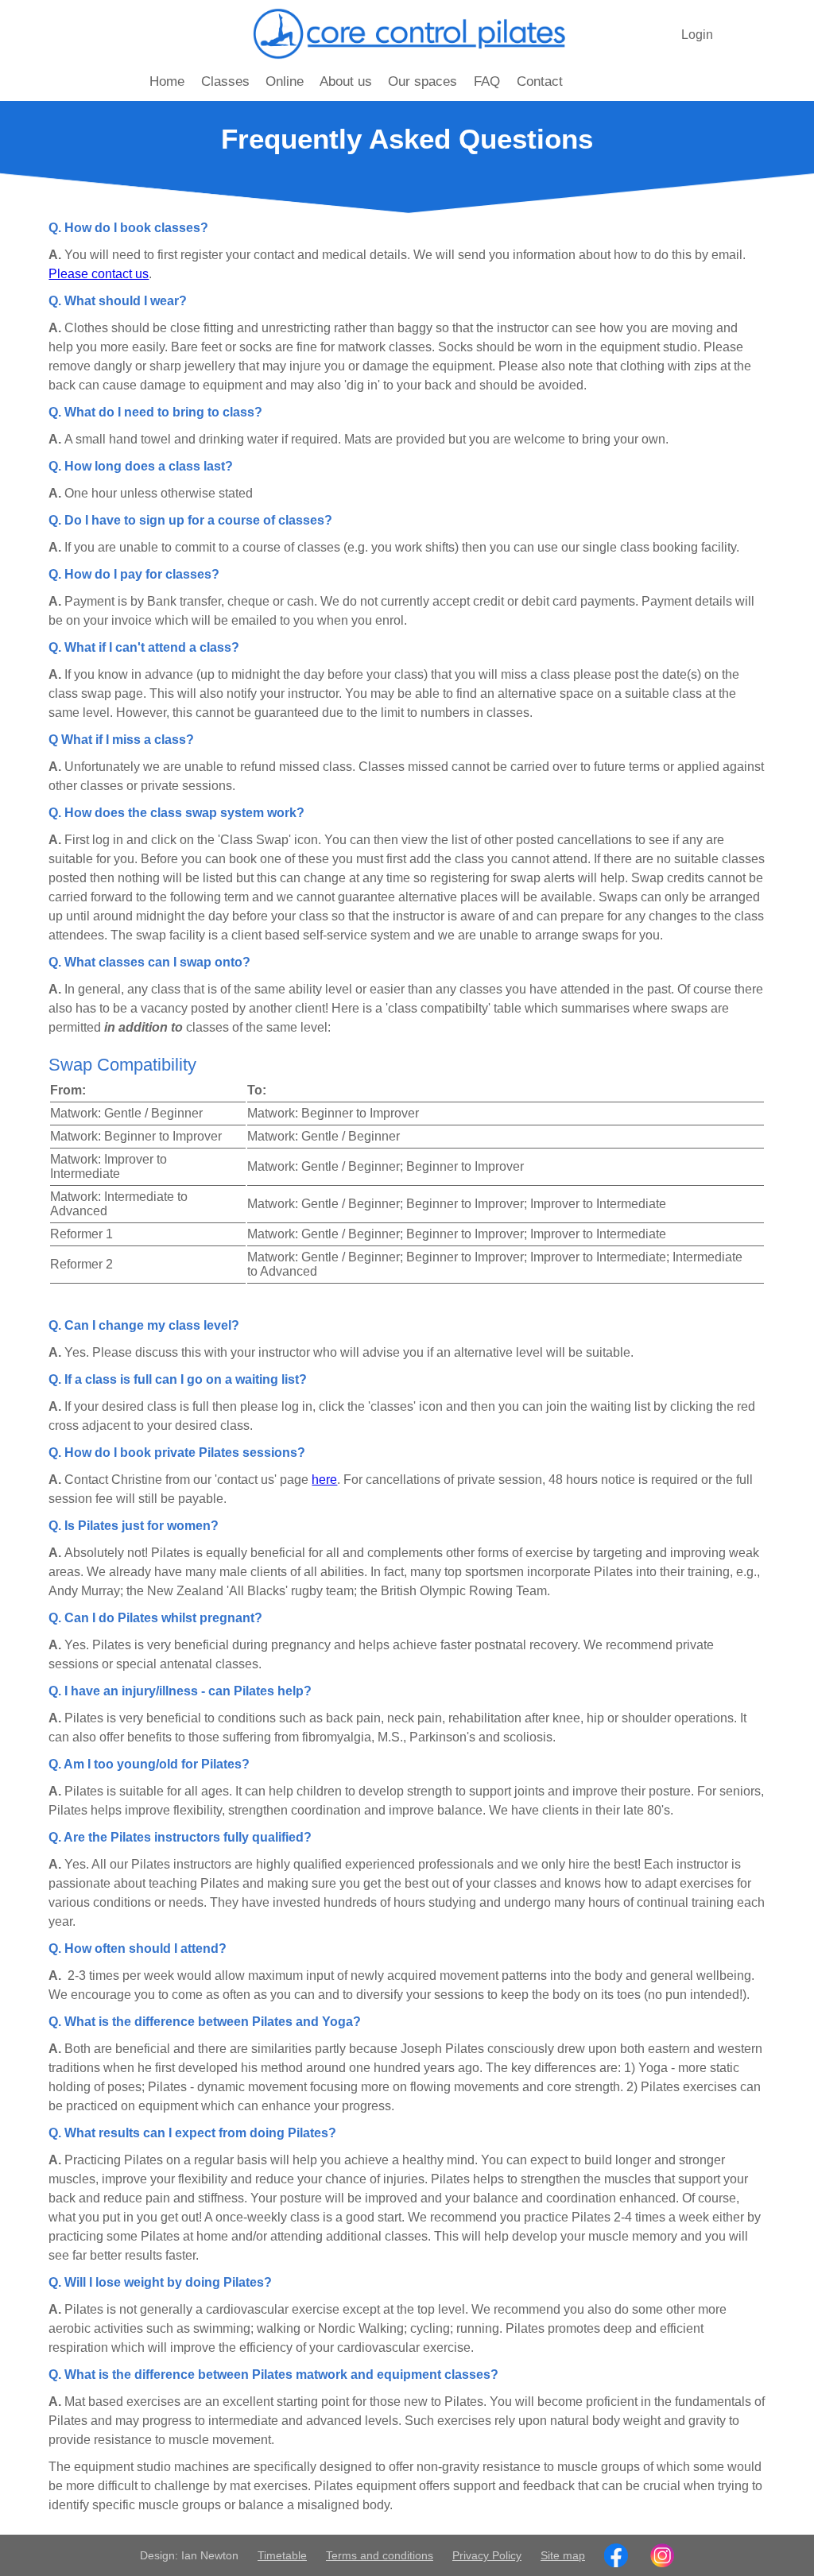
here (324, 1480)
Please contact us (99, 274)
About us (346, 81)
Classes (225, 81)
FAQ (487, 81)
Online (285, 81)
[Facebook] (616, 2555)
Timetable (282, 2555)
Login (697, 35)
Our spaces (423, 81)
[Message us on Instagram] (662, 2555)
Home (167, 81)
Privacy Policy (487, 2555)
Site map (563, 2555)
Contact (540, 81)
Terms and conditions (380, 2555)
